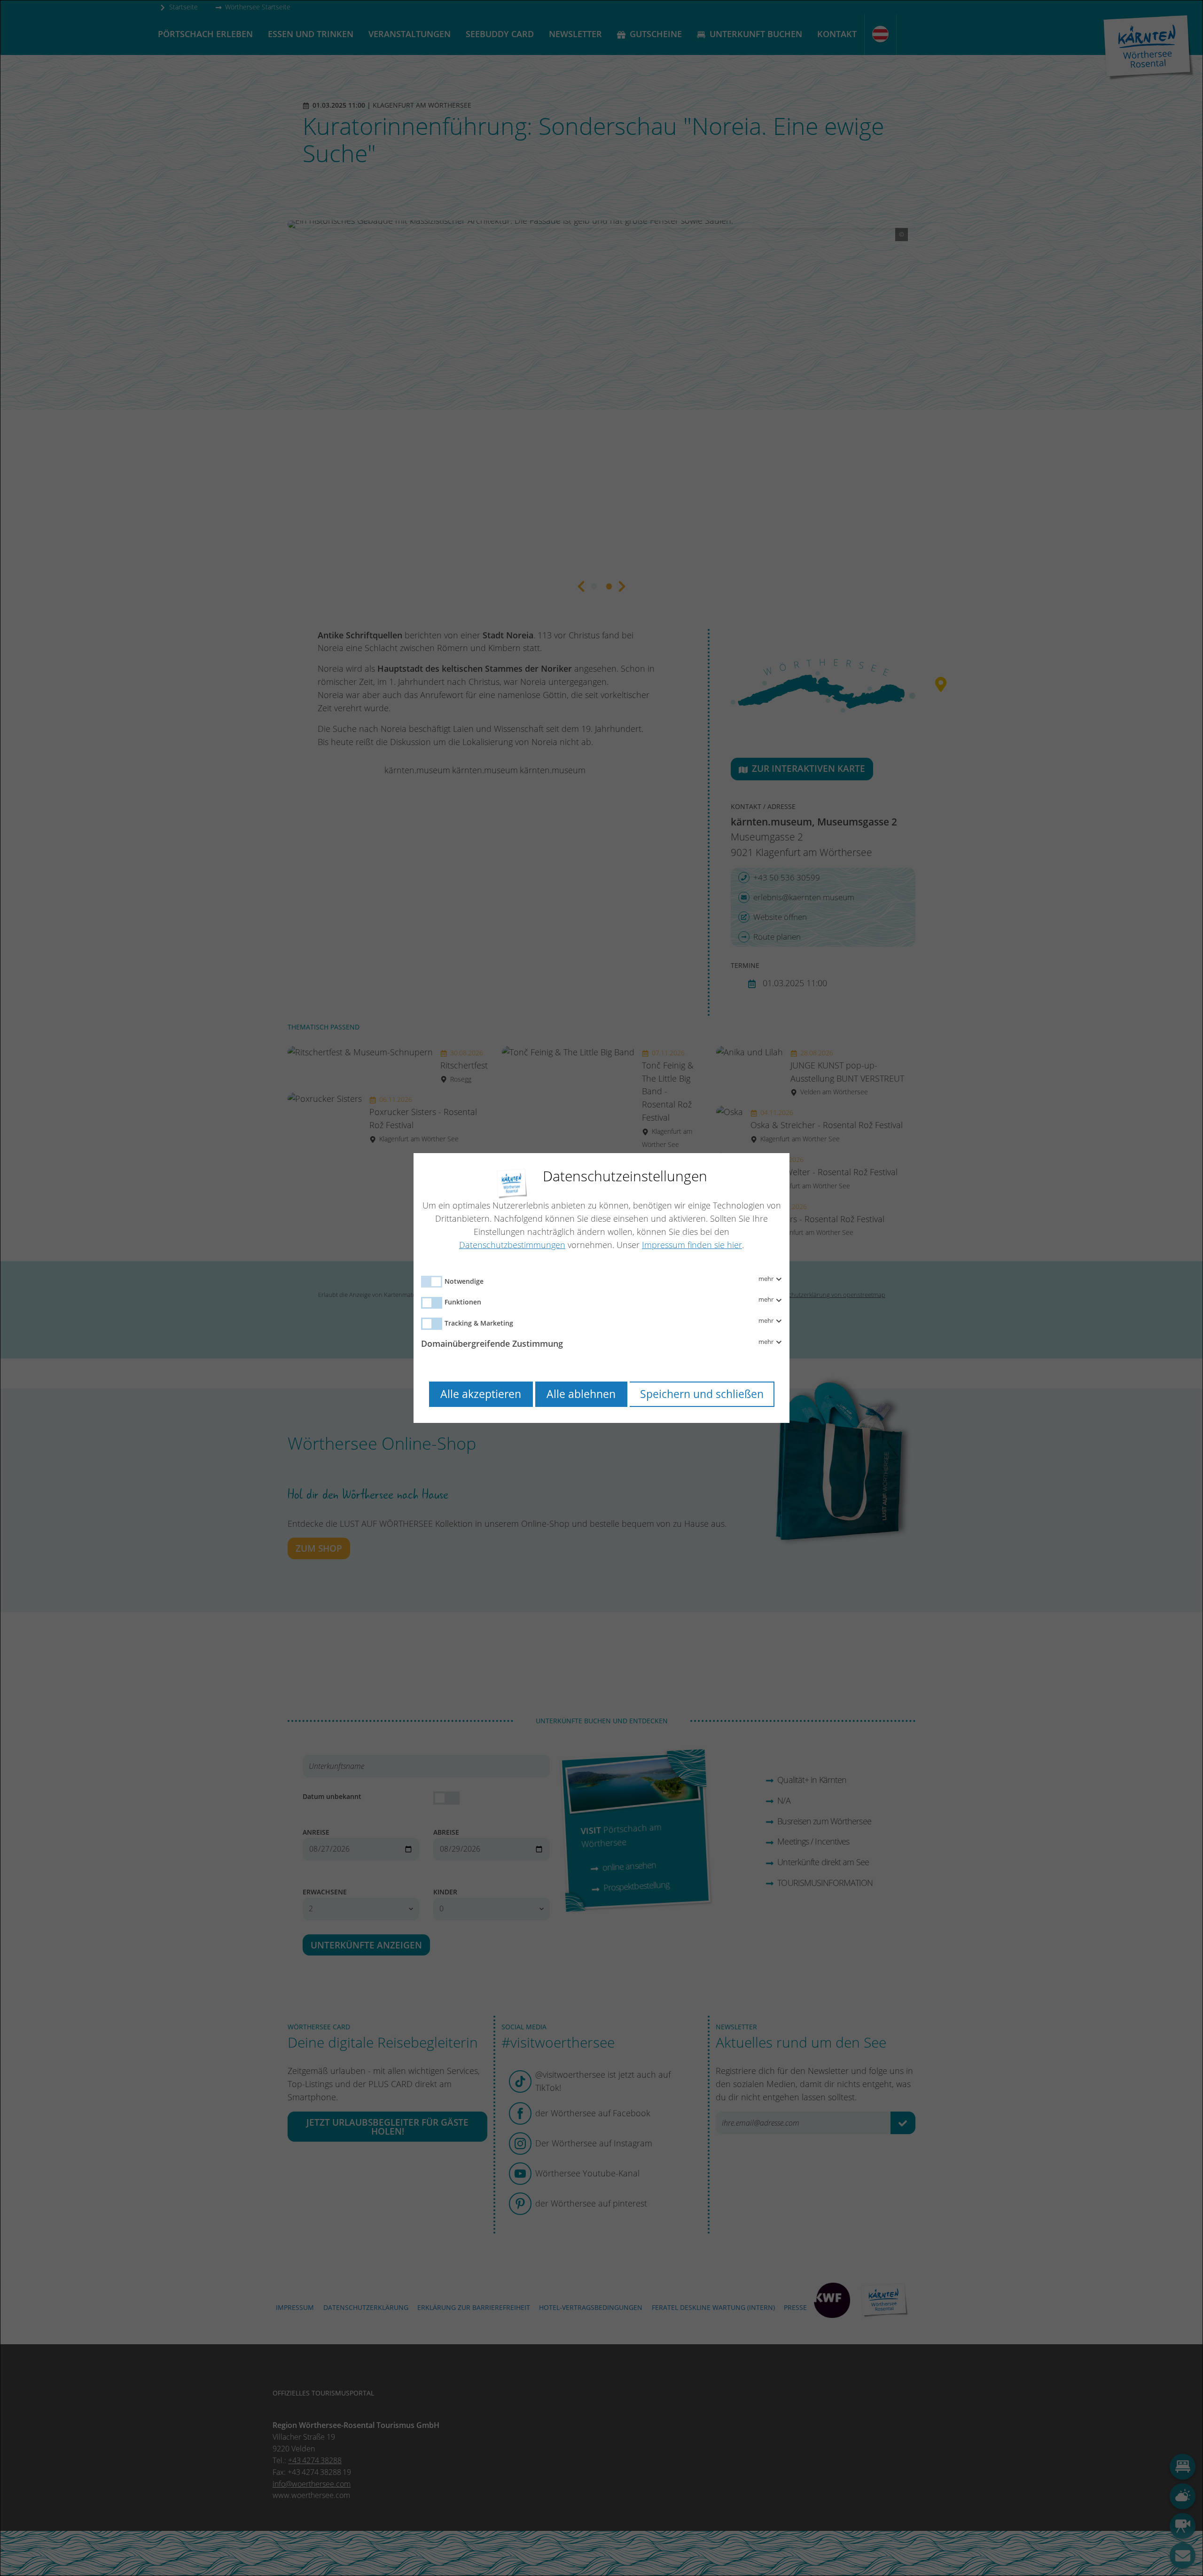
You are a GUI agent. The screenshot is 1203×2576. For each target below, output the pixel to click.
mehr (767, 1279)
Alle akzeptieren (481, 1394)
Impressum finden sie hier (692, 1245)
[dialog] (601, 1288)
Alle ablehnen (581, 1394)
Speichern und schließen (702, 1394)
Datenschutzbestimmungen (512, 1245)
